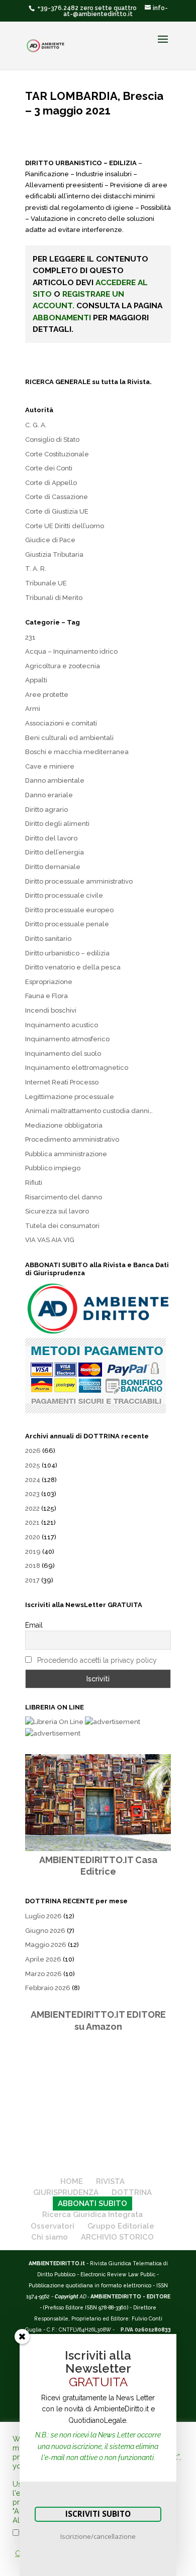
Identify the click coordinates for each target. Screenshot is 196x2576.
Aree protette (47, 695)
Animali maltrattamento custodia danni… (89, 1111)
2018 (33, 1566)
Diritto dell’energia (55, 852)
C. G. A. (36, 425)
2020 (33, 1537)
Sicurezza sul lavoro (57, 1211)
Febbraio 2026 (48, 1988)
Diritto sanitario (48, 939)
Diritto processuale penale (67, 924)
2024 (33, 1480)
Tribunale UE (46, 583)
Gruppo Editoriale (121, 2226)
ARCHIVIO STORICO (117, 2237)
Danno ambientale (55, 780)
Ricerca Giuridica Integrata (92, 2215)
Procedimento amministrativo (72, 1139)
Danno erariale (49, 795)
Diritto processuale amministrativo (79, 881)
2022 (32, 1508)
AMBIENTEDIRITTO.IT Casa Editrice (98, 1866)
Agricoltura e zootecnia (63, 666)
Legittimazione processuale (70, 1097)
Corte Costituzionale (57, 454)
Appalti (36, 680)
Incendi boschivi (51, 1010)
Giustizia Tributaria (54, 555)
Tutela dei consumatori (62, 1226)
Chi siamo (50, 2237)
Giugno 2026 (45, 1931)
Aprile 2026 (43, 1959)
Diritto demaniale (53, 867)
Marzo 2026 (43, 1974)
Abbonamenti (62, 318)
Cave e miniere (50, 766)
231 (30, 637)
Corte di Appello (51, 483)
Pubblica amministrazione (66, 1154)
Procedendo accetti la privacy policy (97, 1660)
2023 (32, 1494)
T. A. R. (36, 569)
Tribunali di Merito (54, 598)
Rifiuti (34, 1183)
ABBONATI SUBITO (92, 2203)
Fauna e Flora (46, 996)
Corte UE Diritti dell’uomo (65, 526)
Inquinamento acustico (62, 1025)
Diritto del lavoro (51, 838)
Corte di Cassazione (57, 497)
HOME (72, 2181)
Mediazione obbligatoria (64, 1125)
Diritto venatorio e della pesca (73, 967)
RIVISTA (110, 2181)
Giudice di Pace (50, 540)
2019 (33, 1552)
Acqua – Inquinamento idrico (71, 651)
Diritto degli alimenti (57, 824)
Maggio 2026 (46, 1945)
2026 (33, 1451)
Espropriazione (49, 982)
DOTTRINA (132, 2192)
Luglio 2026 (43, 1916)
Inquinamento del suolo (63, 1054)
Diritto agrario (46, 810)
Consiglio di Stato (52, 440)
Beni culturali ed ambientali (69, 738)
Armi (33, 709)
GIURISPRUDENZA (66, 2192)
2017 (32, 1580)
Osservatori (53, 2226)
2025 (33, 1465)
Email (34, 1625)
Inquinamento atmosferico (67, 1039)
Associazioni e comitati (61, 723)
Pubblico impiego (53, 1168)
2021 (32, 1522)
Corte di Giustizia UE (57, 511)
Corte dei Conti (49, 468)
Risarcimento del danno (64, 1197)
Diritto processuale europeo (69, 910)
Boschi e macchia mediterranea (77, 752)
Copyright (67, 2296)
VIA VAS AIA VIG (50, 1240)
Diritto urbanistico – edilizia (67, 953)
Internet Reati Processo (62, 1082)
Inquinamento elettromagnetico (77, 1068)
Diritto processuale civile (64, 895)
